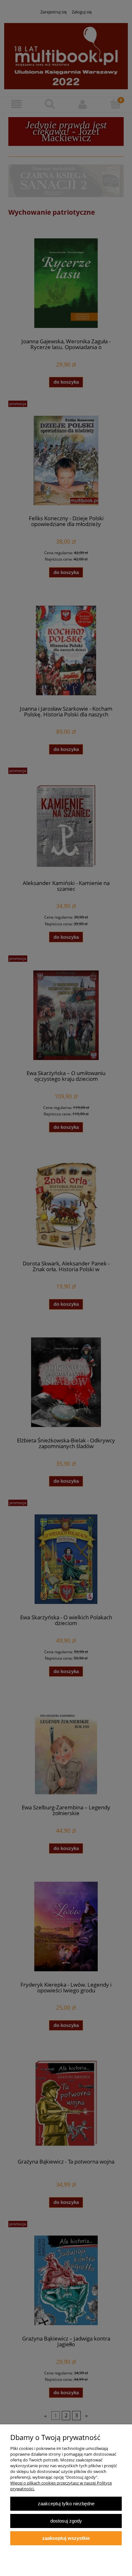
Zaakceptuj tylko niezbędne (66, 2504)
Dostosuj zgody (66, 2521)
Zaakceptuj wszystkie (66, 2538)
